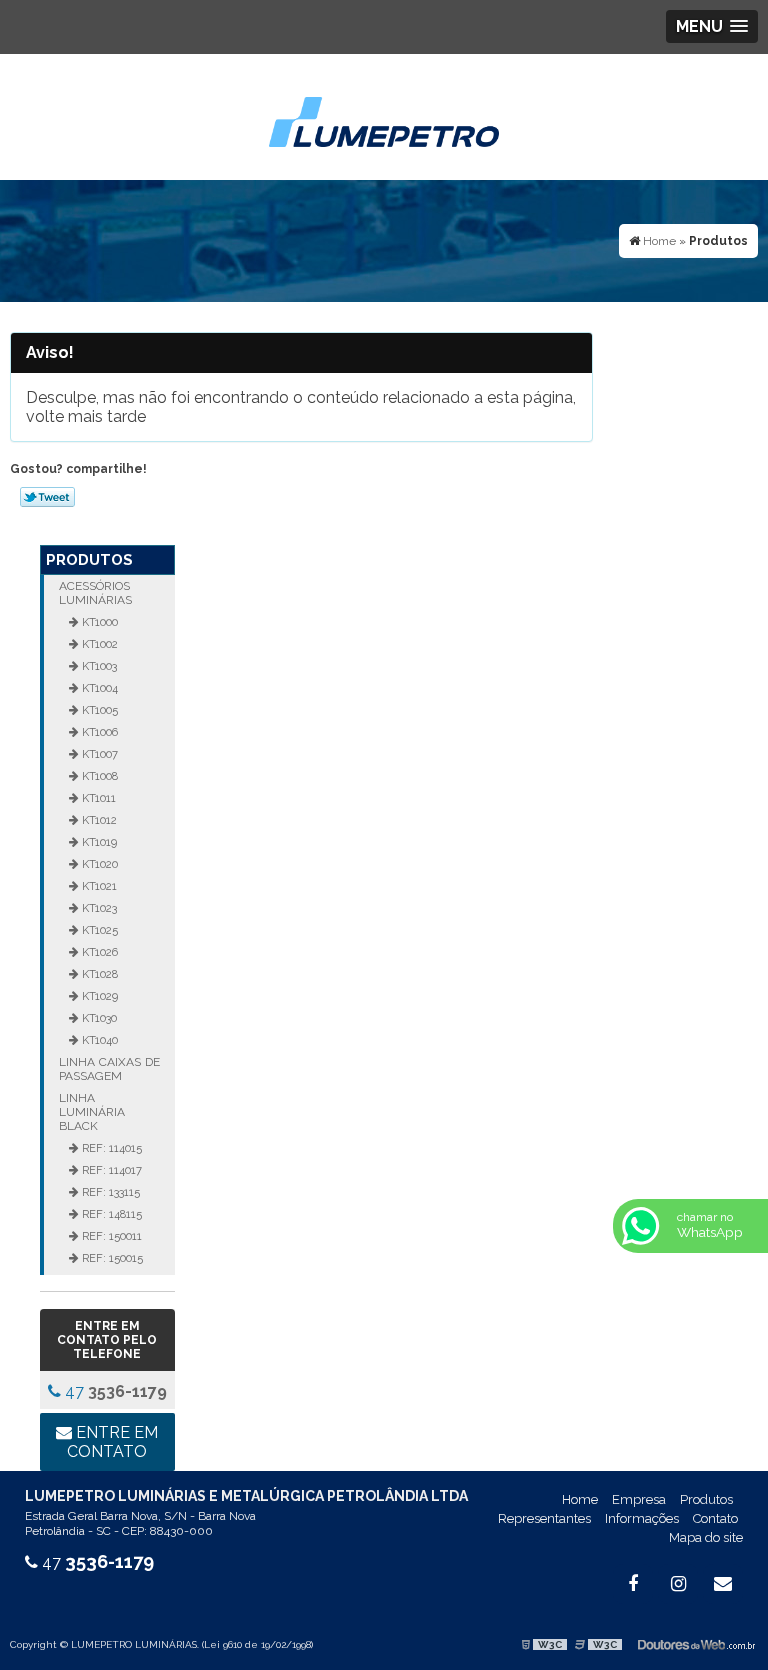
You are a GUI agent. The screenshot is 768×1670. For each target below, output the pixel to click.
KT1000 (98, 622)
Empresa (639, 1499)
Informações (642, 1518)
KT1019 (98, 842)
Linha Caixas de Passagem (109, 1069)
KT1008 (98, 776)
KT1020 (98, 864)
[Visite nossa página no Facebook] (633, 1584)
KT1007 (98, 754)
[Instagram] (678, 1584)
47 (114, 1391)
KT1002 (98, 644)
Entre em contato (112, 1442)
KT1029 (98, 996)
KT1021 (98, 886)
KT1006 (98, 732)
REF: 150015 (111, 1258)
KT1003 (98, 666)
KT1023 (98, 908)
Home (580, 1499)
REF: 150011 (110, 1236)
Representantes (544, 1518)
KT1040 (98, 1040)
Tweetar (47, 497)
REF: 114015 (110, 1148)
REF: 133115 (109, 1192)
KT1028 (98, 974)
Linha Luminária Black (92, 1112)
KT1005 (98, 710)
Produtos (89, 560)
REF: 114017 (110, 1170)
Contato (715, 1518)
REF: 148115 (110, 1214)
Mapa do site (706, 1537)
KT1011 (97, 798)
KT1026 (98, 952)
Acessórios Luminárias (95, 593)
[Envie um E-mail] (723, 1584)
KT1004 (98, 688)
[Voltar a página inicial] (384, 115)
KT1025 (98, 930)
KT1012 (98, 820)
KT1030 (98, 1018)
